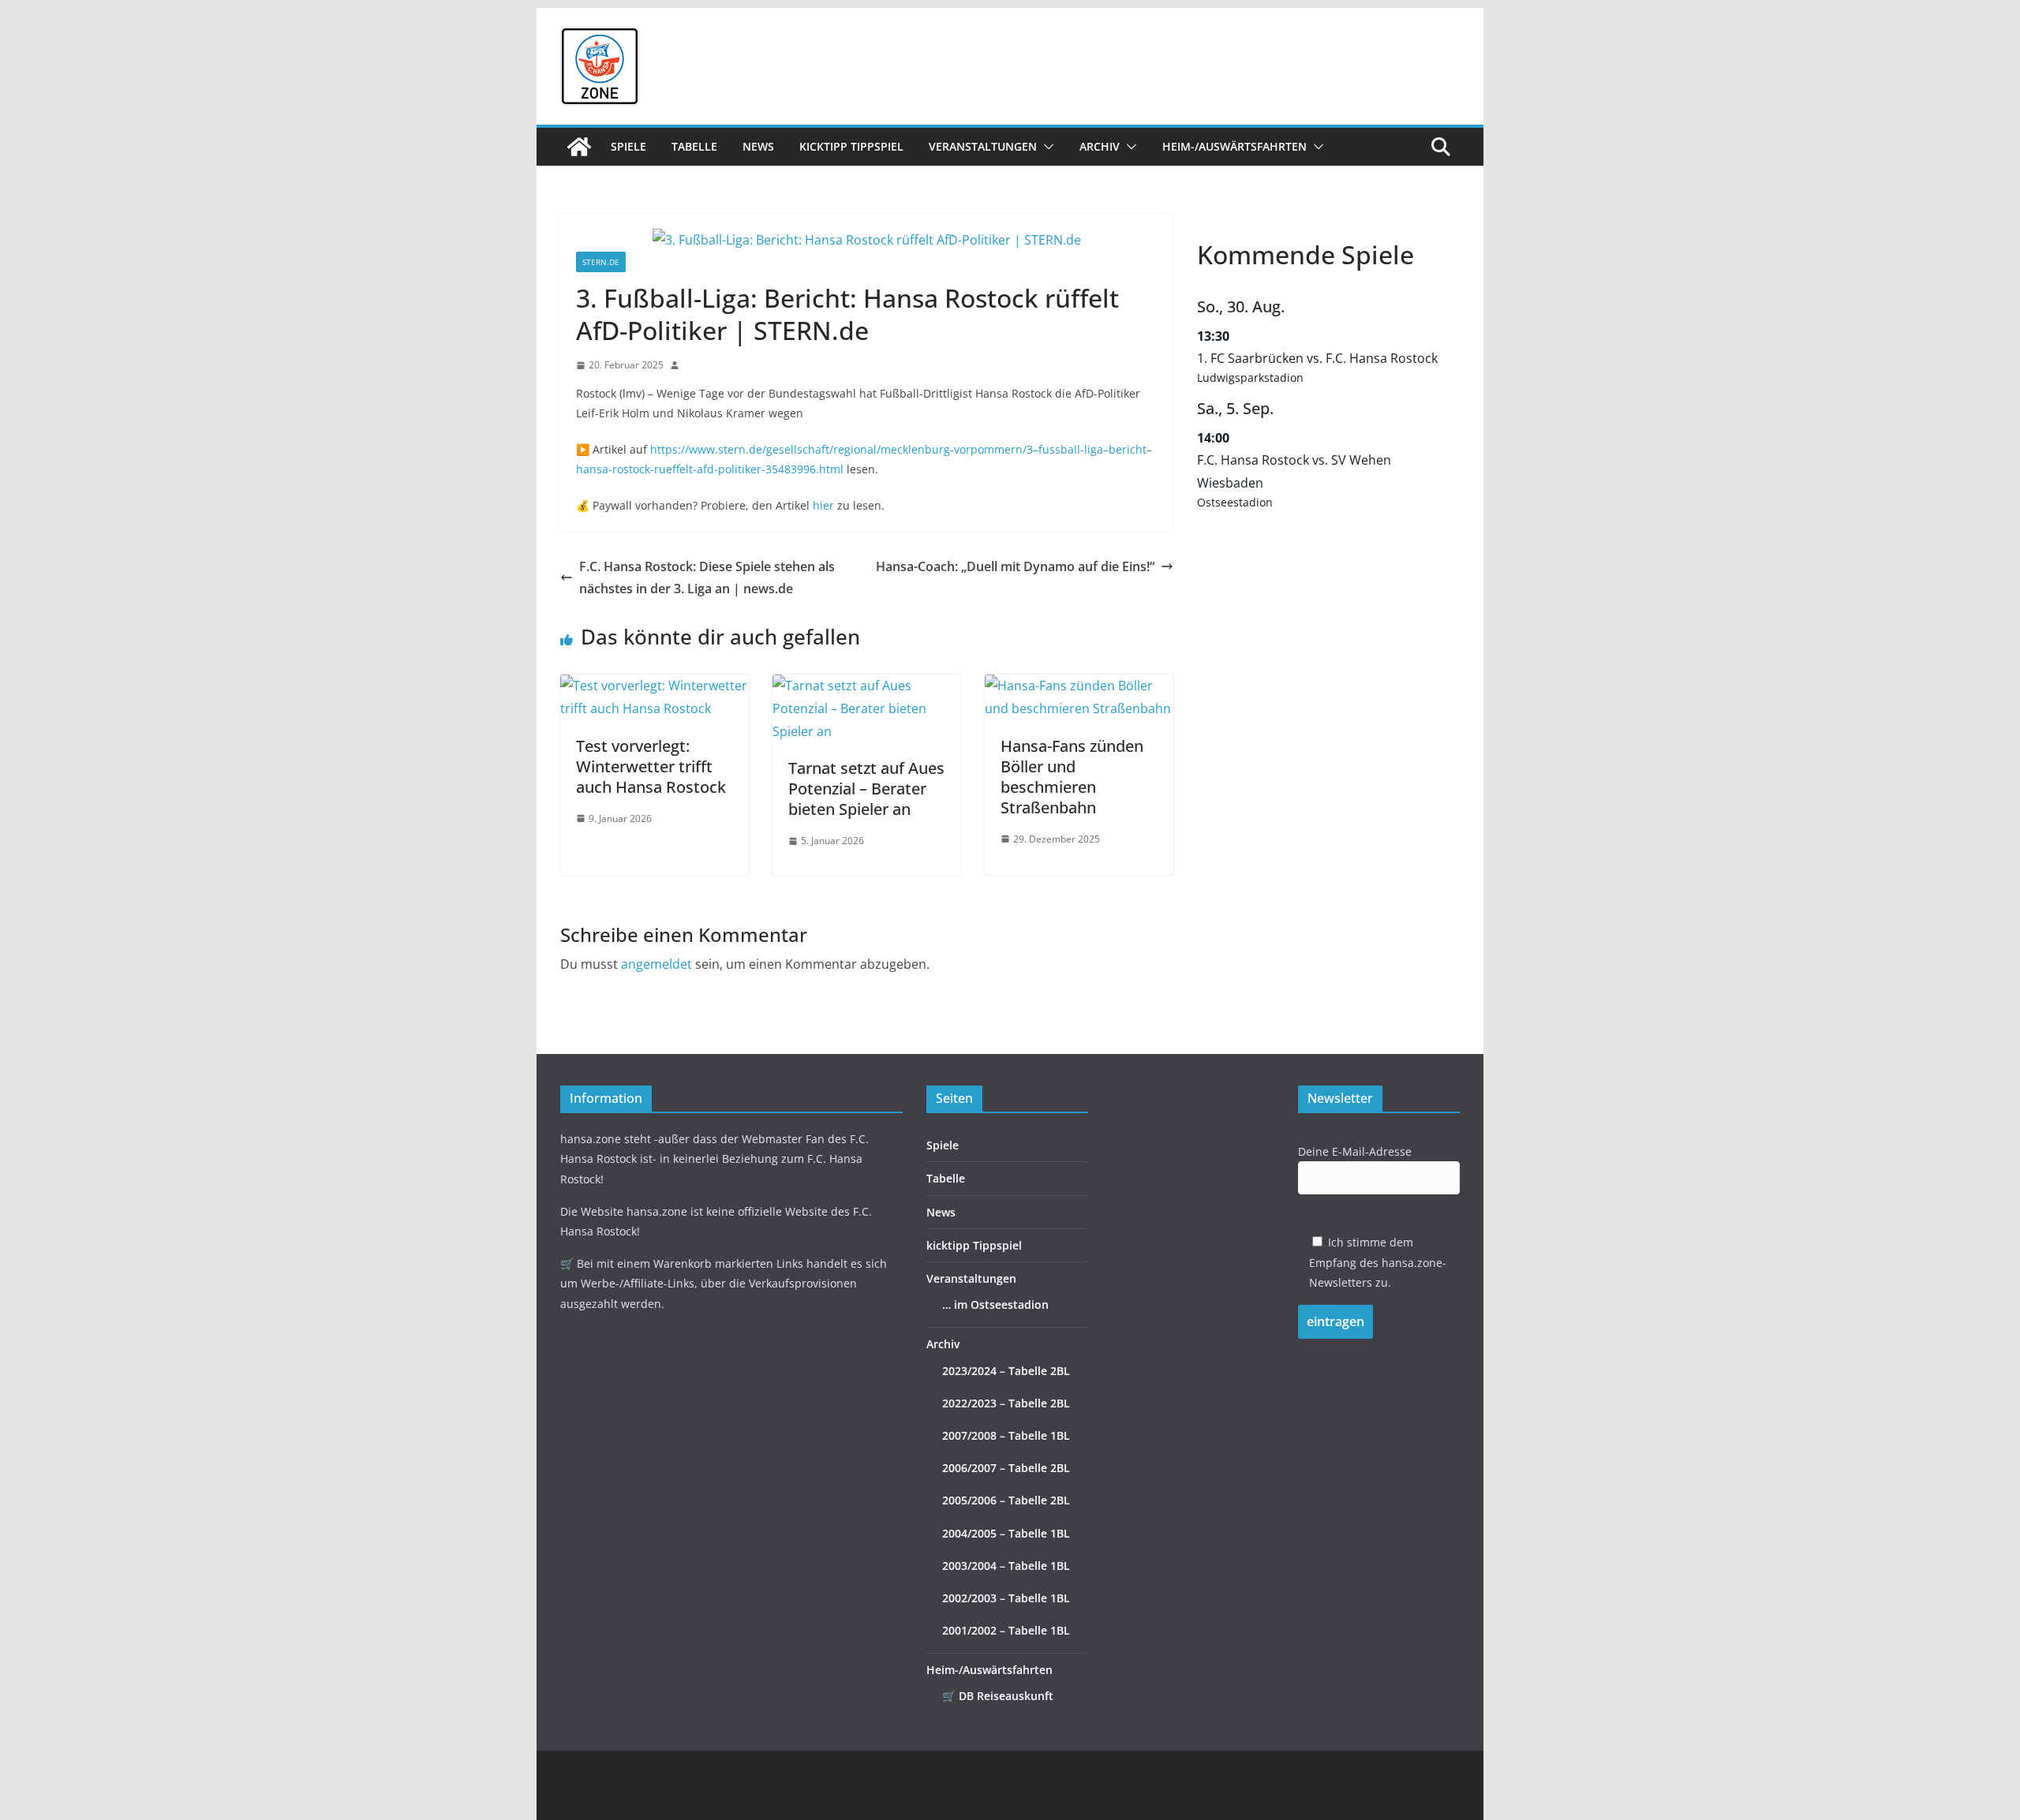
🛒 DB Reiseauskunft (998, 1696)
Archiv (1100, 146)
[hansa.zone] (579, 147)
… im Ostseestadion (995, 1304)
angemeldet (656, 964)
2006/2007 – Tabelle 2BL (1006, 1468)
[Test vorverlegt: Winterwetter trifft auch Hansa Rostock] (655, 686)
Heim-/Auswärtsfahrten (1234, 146)
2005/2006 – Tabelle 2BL (1006, 1500)
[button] (1046, 147)
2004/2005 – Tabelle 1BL (1006, 1533)
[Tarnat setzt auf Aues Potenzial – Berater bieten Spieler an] (867, 686)
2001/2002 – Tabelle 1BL (1006, 1630)
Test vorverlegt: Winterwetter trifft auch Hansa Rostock (651, 766)
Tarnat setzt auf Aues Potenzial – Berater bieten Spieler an (866, 789)
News (758, 146)
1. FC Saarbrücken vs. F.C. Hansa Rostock (1317, 358)
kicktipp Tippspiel (851, 146)
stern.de (601, 262)
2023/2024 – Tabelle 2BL (1006, 1371)
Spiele (628, 146)
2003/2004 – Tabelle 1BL (1006, 1566)
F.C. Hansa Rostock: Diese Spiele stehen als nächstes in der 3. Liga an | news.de (707, 578)
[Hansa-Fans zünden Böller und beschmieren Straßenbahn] (1079, 686)
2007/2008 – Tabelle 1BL (1006, 1435)
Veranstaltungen (983, 146)
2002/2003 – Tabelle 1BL (1006, 1598)
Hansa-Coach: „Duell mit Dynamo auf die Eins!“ (1015, 566)
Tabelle (694, 146)
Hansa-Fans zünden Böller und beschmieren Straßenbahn (1072, 777)
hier (823, 505)
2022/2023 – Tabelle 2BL (1006, 1403)
